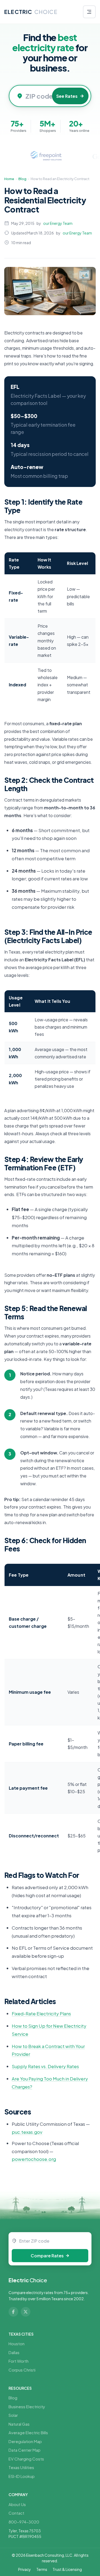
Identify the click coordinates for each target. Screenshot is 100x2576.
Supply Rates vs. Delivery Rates (45, 2066)
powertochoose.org (34, 2159)
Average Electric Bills (28, 2432)
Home (9, 179)
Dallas (14, 2352)
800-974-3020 (24, 2522)
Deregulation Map (25, 2441)
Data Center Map (25, 2450)
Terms (42, 2569)
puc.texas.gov (27, 2132)
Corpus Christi (22, 2370)
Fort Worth (19, 2361)
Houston (17, 2344)
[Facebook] (13, 2312)
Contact (16, 2513)
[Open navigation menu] (89, 12)
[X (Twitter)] (26, 2312)
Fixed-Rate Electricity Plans (41, 2013)
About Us (17, 2504)
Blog (22, 179)
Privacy (25, 2569)
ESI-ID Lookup (22, 2476)
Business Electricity (27, 2406)
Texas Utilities (21, 2467)
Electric (28, 2280)
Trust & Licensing (67, 2569)
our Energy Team (58, 223)
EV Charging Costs (26, 2459)
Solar (13, 2415)
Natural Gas (19, 2424)
